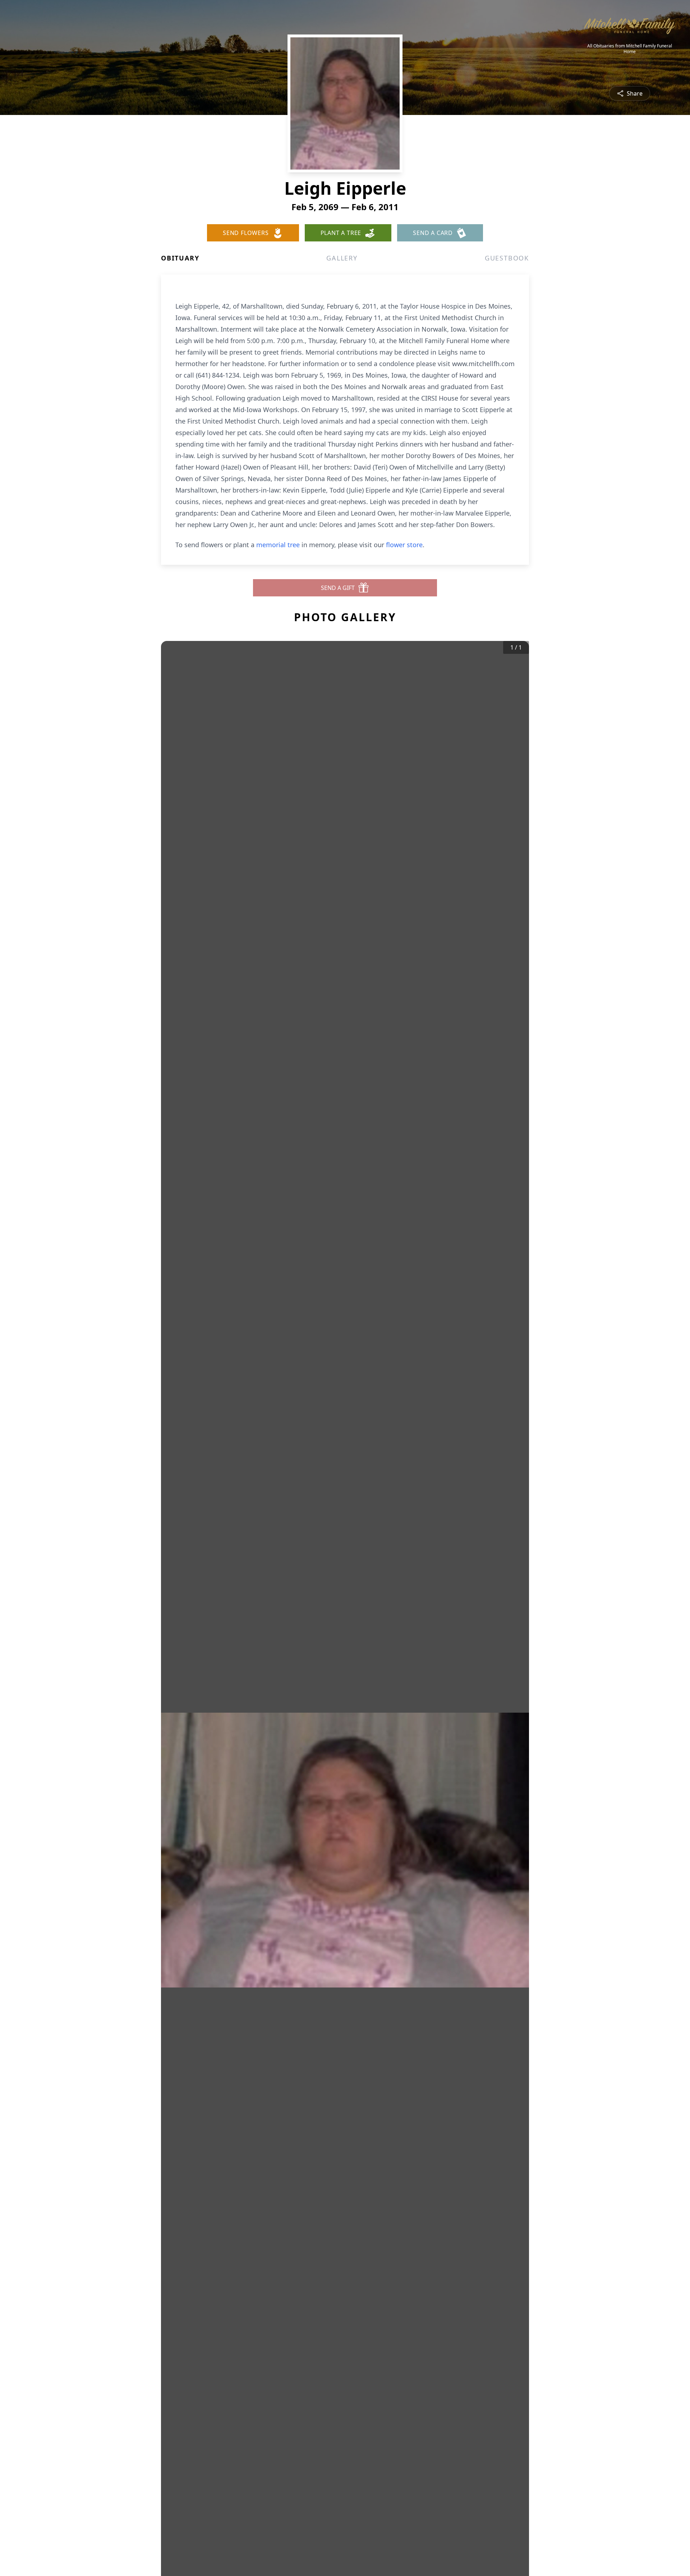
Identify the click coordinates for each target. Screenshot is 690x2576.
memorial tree (278, 545)
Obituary (180, 258)
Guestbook (507, 258)
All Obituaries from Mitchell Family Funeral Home (630, 49)
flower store (404, 545)
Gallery (342, 258)
